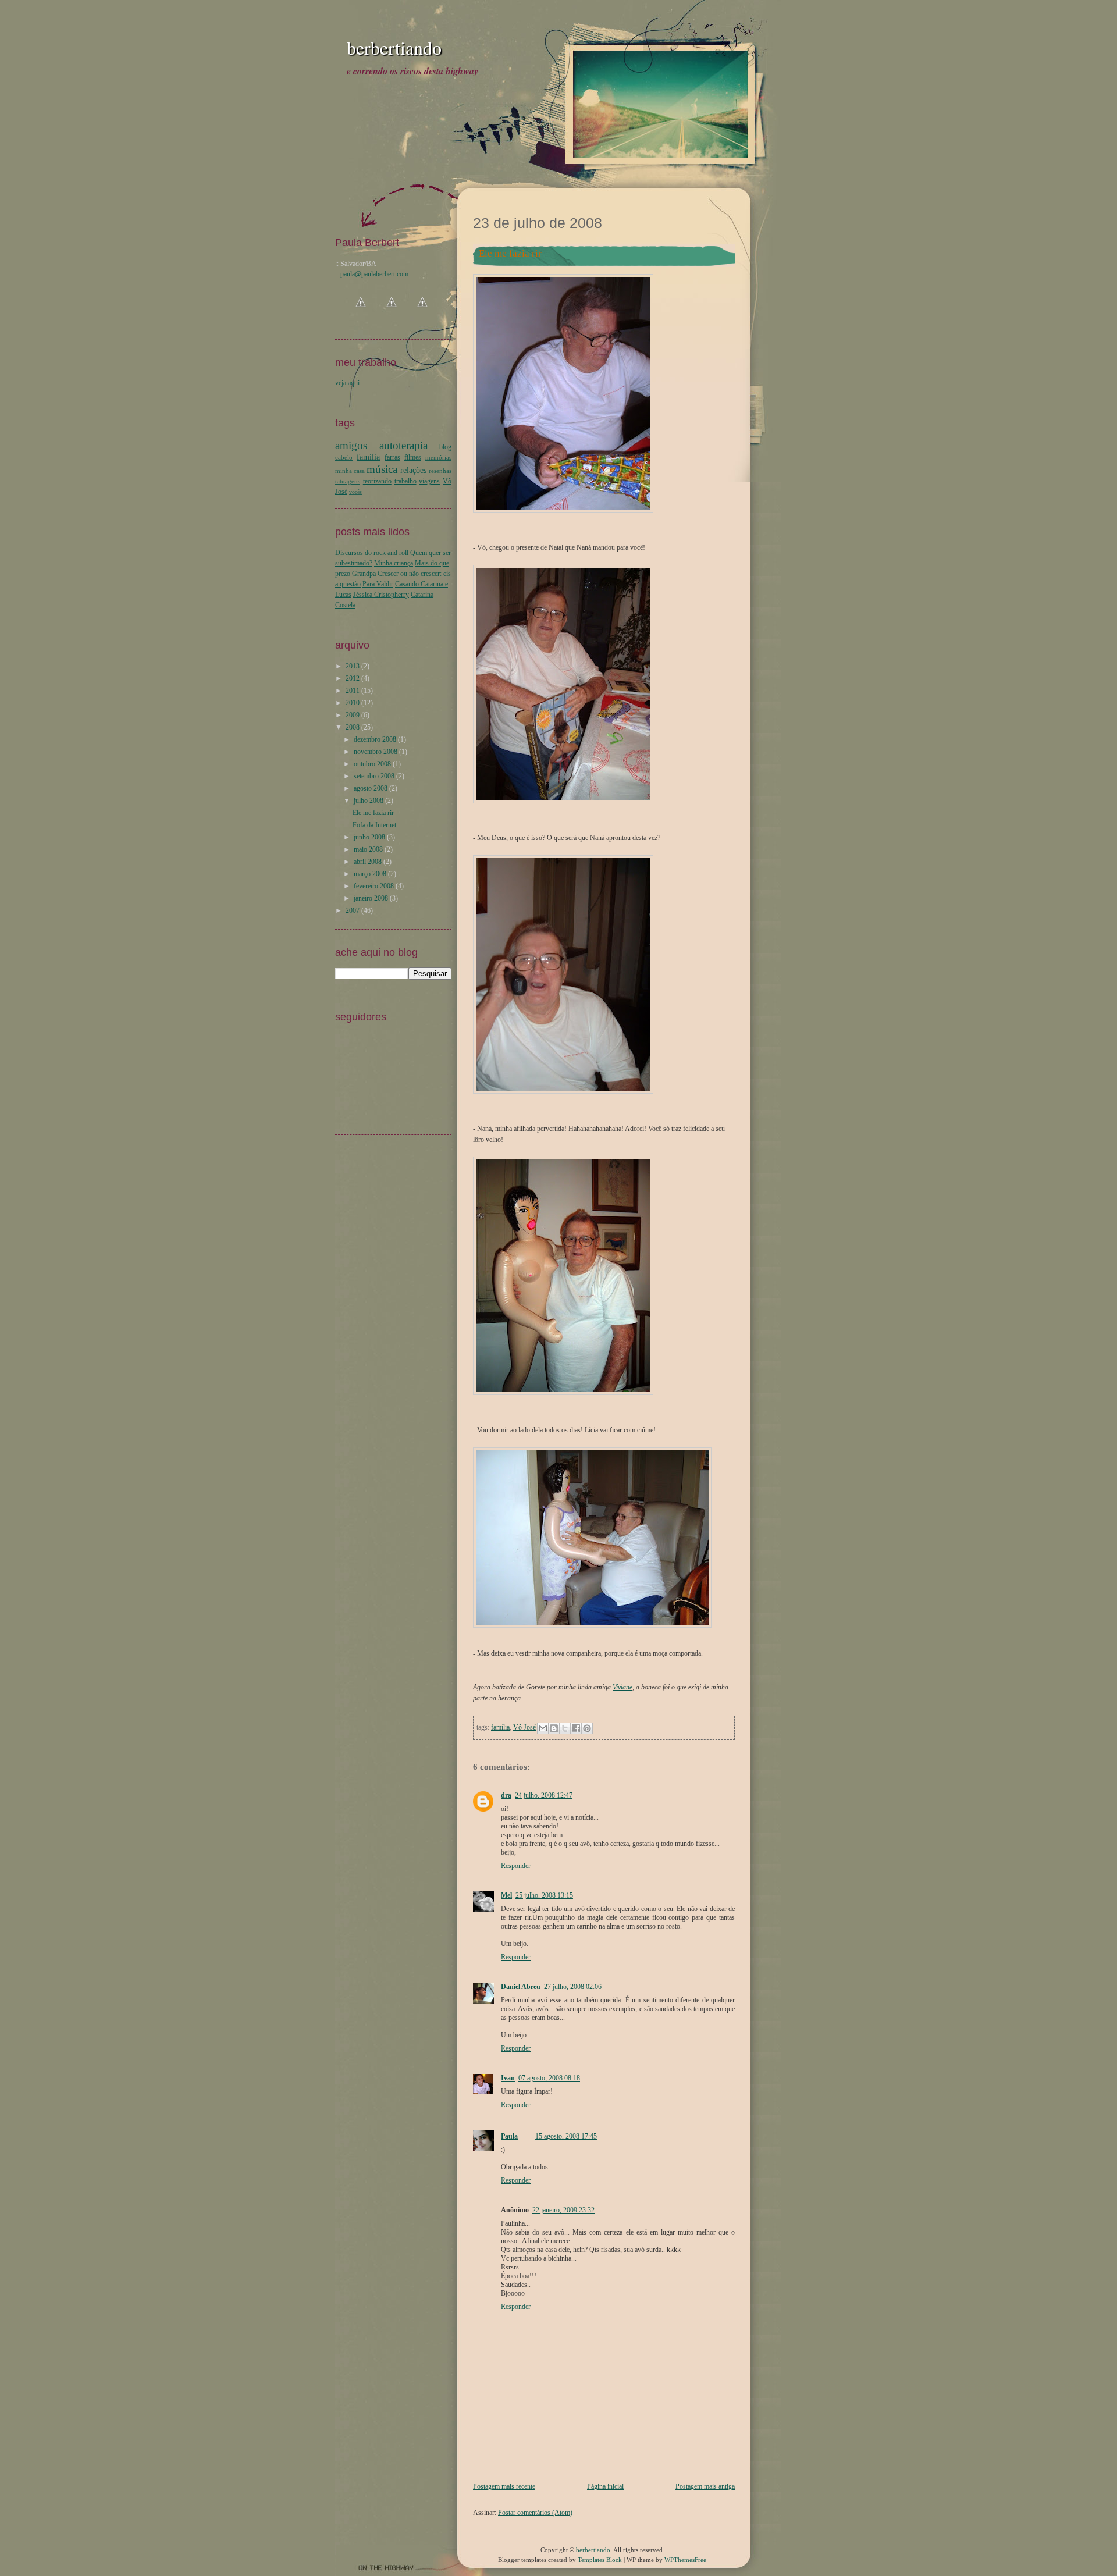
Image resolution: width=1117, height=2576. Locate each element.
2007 (353, 910)
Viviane (622, 1687)
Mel (506, 1895)
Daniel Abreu (521, 1987)
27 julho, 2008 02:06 (573, 1987)
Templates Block (600, 2560)
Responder (516, 1866)
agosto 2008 (371, 788)
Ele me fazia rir (373, 813)
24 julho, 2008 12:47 (544, 1795)
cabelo (344, 457)
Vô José (524, 1727)
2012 (353, 678)
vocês (355, 492)
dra (506, 1795)
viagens (429, 481)
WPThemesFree (685, 2560)
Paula (509, 2136)
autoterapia (403, 445)
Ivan (508, 2078)
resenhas (440, 471)
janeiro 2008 (371, 898)
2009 (353, 715)
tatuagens (348, 481)
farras (392, 457)
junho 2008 (369, 837)
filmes (413, 457)
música (382, 469)
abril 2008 (368, 862)
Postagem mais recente (504, 2486)
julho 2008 (369, 800)
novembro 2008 (376, 752)
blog (445, 447)
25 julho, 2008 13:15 (544, 1895)
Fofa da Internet (374, 825)
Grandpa (364, 574)
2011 (353, 691)
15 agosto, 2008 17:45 (566, 2136)
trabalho (405, 481)
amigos (351, 445)
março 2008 (370, 874)
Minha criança (394, 563)
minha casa (350, 471)
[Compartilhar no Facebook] (576, 1728)
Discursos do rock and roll (372, 553)
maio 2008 (368, 849)
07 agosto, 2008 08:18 (549, 2078)
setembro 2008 (374, 776)
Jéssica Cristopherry (381, 595)
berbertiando (394, 47)
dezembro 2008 (375, 739)
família (500, 1727)
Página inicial (605, 2486)
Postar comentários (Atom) (535, 2513)
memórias (438, 457)
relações (413, 470)
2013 (353, 666)
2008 (353, 727)
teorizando (377, 481)
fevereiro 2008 (374, 886)
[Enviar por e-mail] (543, 1728)
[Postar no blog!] (554, 1728)
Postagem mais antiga (705, 2486)
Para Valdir (378, 584)
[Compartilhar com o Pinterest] (587, 1728)
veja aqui (347, 383)
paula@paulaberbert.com (374, 274)
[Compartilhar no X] (565, 1728)
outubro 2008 (372, 764)
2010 (353, 703)
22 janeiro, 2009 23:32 (563, 2210)
